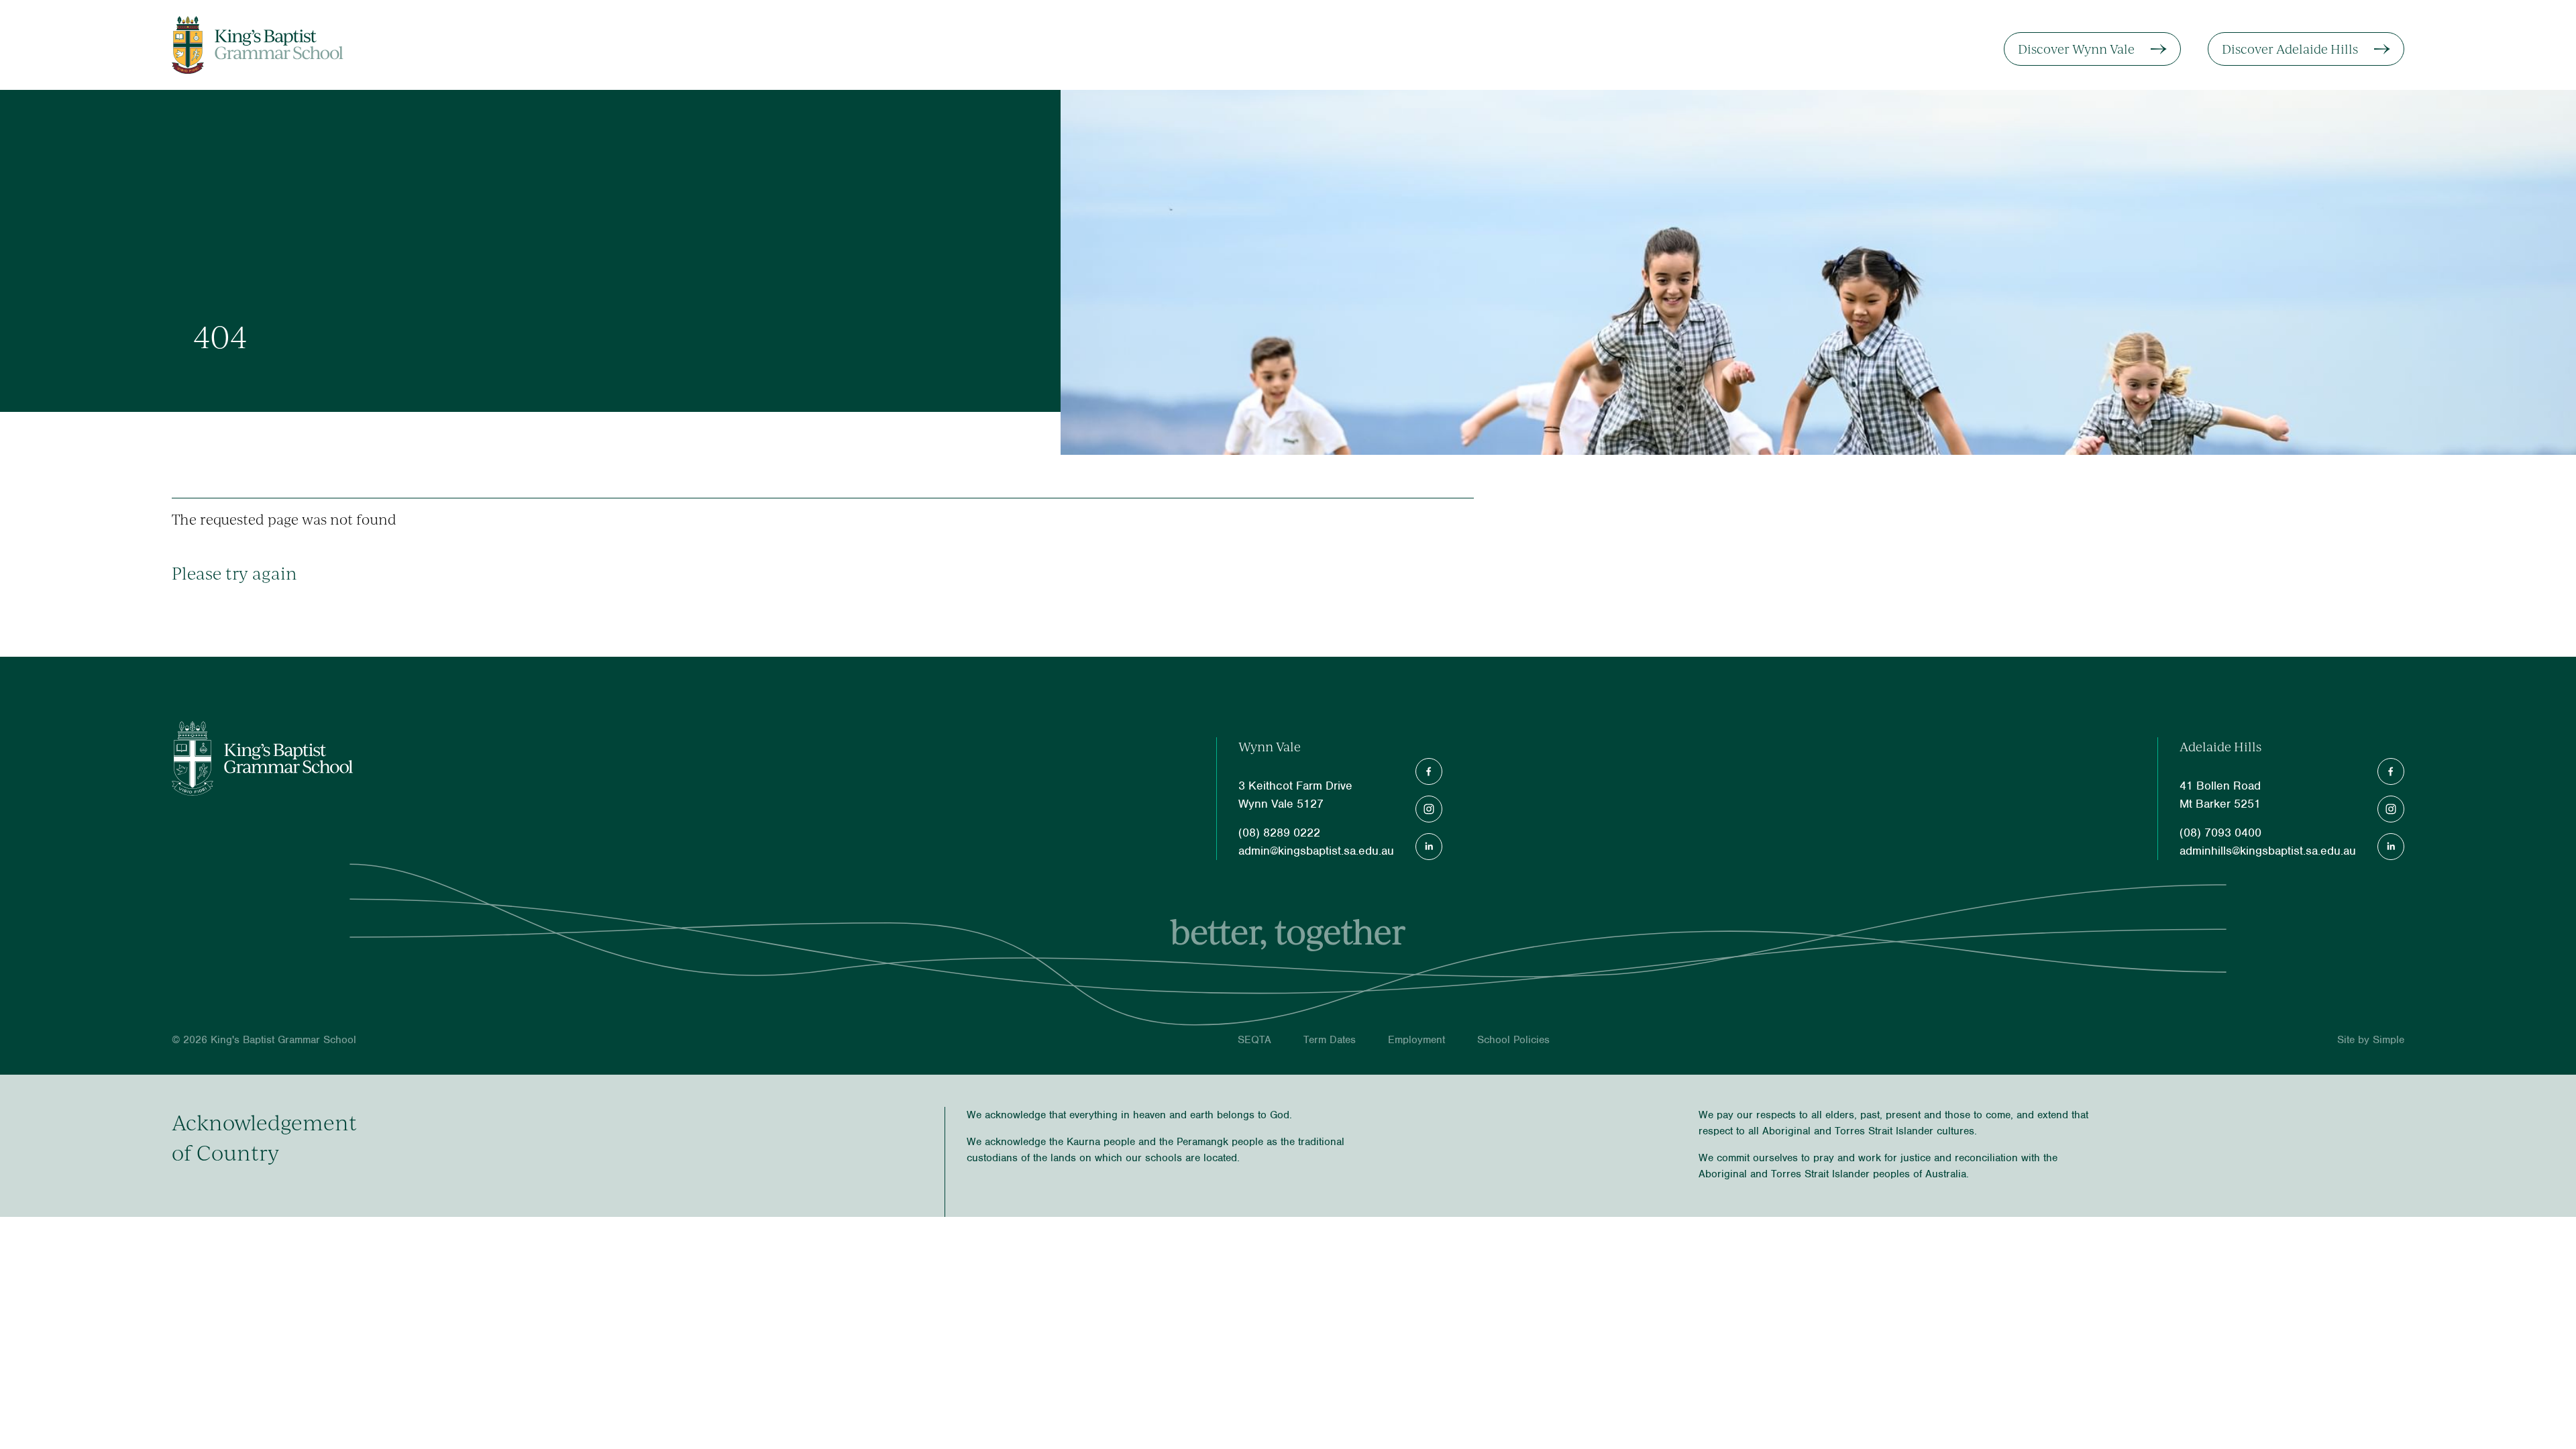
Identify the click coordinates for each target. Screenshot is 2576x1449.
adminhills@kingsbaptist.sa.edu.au (2268, 851)
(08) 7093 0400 (2220, 833)
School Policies (1513, 1040)
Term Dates (1330, 1040)
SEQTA (1254, 1040)
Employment (1416, 1040)
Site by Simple (2371, 1040)
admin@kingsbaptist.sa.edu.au (1316, 851)
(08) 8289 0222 (1279, 833)
